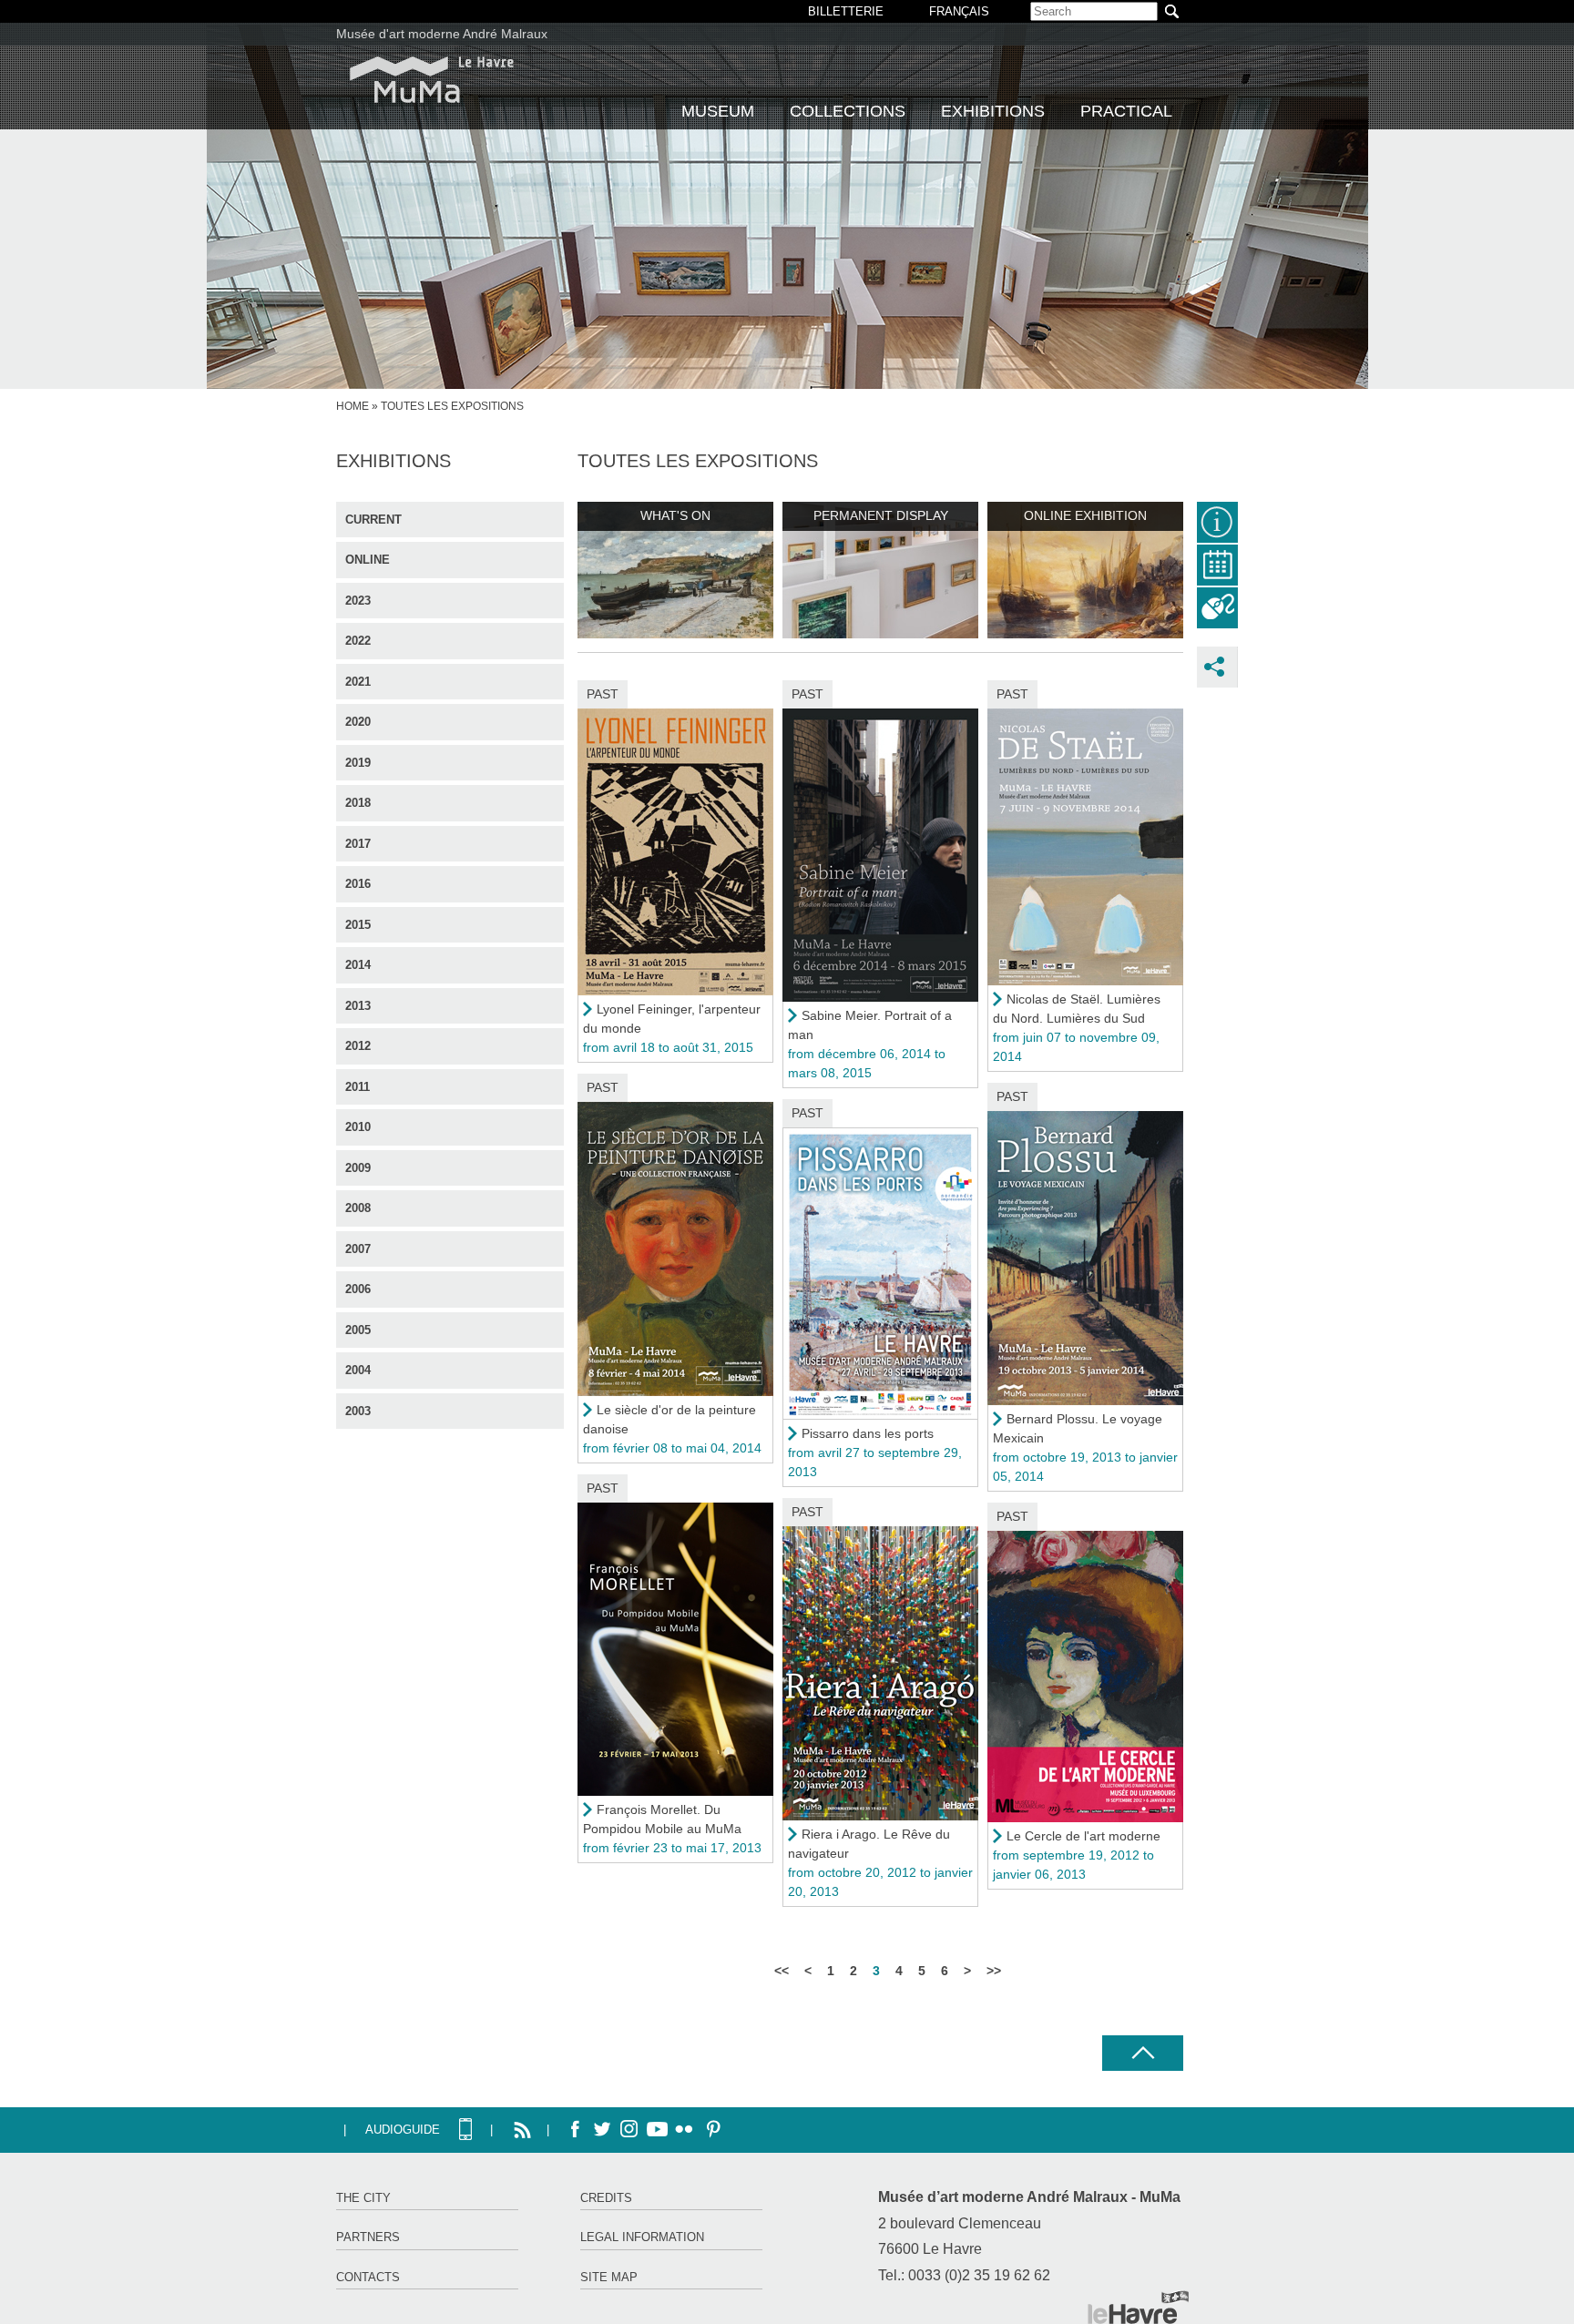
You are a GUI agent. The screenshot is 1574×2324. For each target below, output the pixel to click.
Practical (1126, 111)
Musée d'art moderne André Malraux (442, 34)
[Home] (432, 80)
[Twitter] (602, 2130)
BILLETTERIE (846, 11)
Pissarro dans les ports (868, 1433)
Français (959, 11)
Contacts (368, 2277)
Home (353, 406)
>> (994, 1971)
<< (782, 1971)
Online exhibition (1085, 515)
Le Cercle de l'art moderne (1083, 1836)
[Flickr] (684, 2130)
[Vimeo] (657, 2130)
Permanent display (881, 515)
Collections (848, 111)
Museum (718, 111)
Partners (368, 2237)
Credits (606, 2198)
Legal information (642, 2237)
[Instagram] (629, 2130)
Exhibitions (993, 111)
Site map (609, 2277)
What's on (675, 515)
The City (363, 2198)
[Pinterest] (711, 2130)
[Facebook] (575, 2130)
